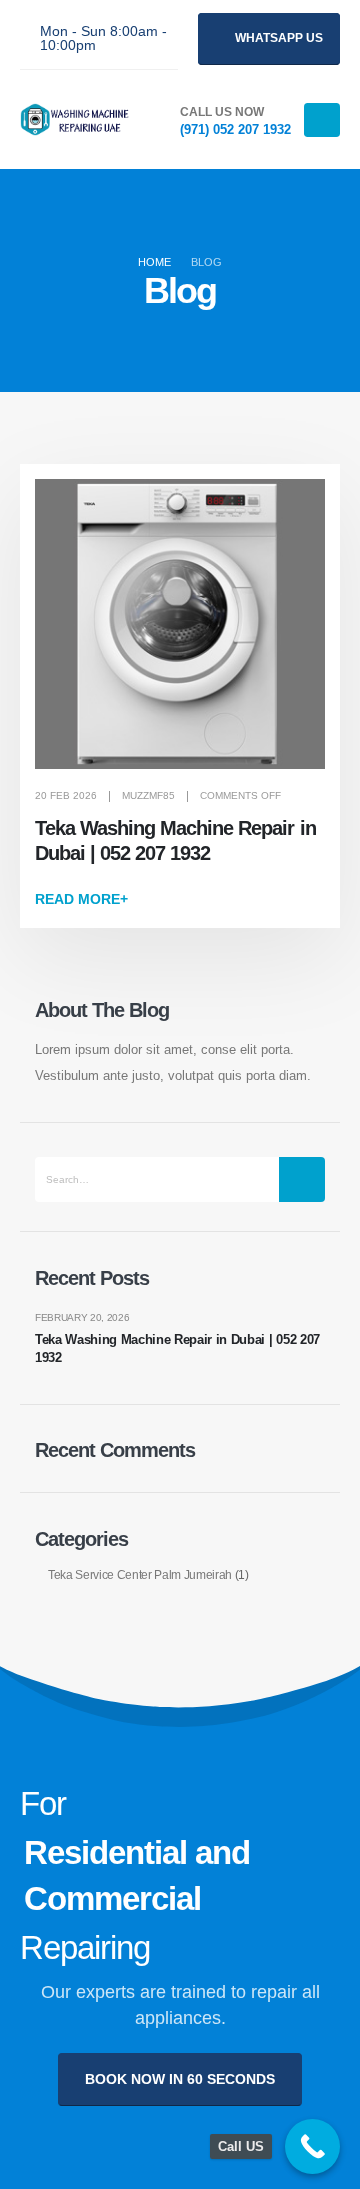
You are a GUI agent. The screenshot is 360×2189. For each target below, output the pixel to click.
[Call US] (312, 2146)
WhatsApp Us (277, 38)
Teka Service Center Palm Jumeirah (140, 1574)
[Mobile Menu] (322, 120)
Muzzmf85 (148, 795)
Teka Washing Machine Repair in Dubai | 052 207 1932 (177, 1348)
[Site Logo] (75, 119)
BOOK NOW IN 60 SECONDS (180, 2079)
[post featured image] (180, 624)
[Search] (302, 1179)
